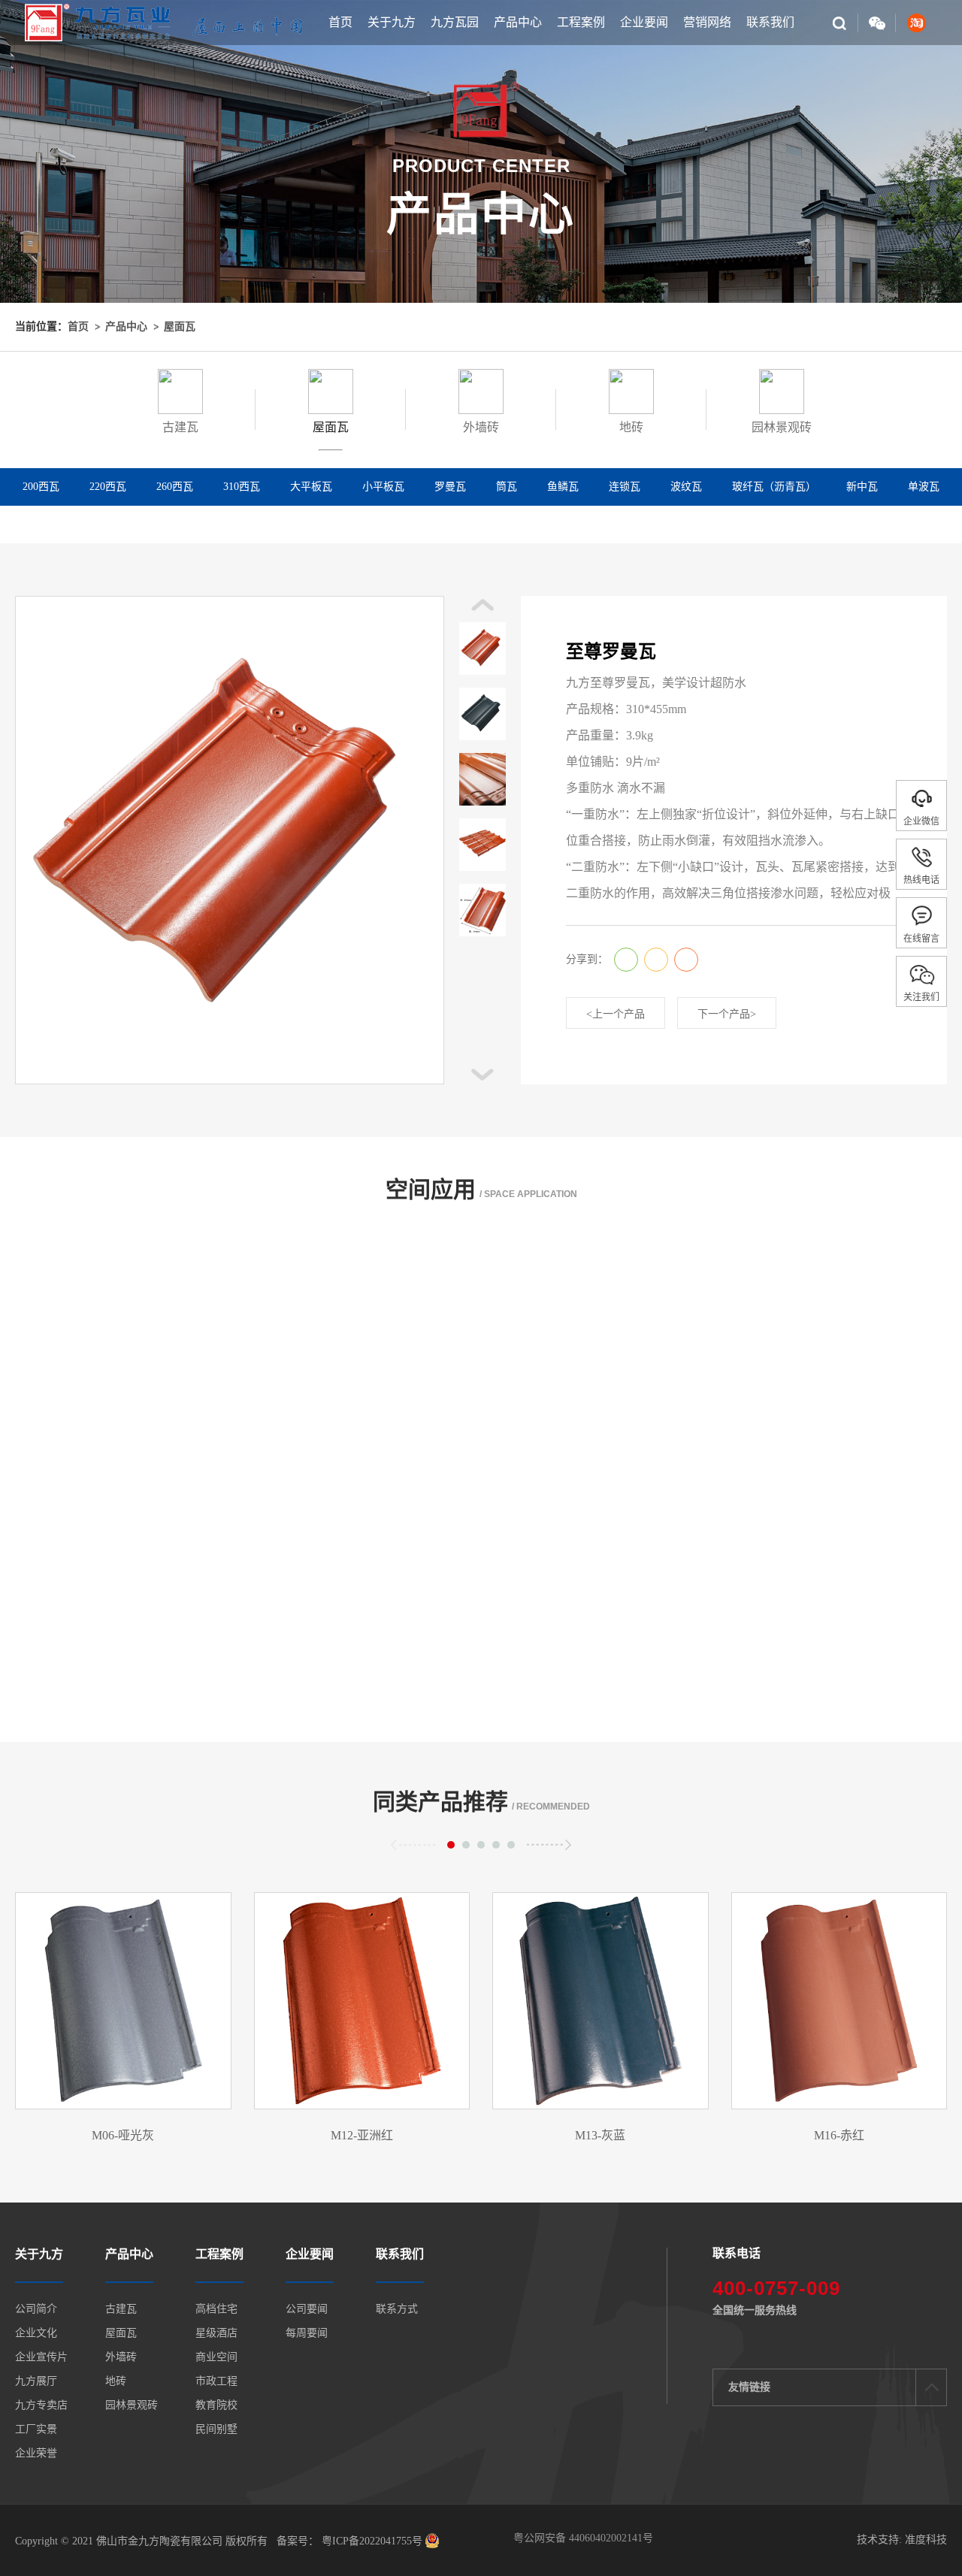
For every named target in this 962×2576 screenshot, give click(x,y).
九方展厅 (36, 2381)
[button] (483, 1075)
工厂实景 (36, 2429)
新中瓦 (862, 487)
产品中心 (518, 22)
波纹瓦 (686, 487)
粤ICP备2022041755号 (371, 2541)
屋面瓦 (180, 327)
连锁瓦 (625, 487)
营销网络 (707, 22)
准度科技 (926, 2540)
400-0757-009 (776, 2288)
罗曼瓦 (450, 487)
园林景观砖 (132, 2405)
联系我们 (770, 22)
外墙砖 (121, 2357)
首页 (340, 22)
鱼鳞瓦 (563, 487)
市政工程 (216, 2381)
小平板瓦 (383, 487)
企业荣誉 (36, 2454)
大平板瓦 (311, 487)
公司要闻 (307, 2309)
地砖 (116, 2381)
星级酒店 (216, 2333)
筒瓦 (507, 487)
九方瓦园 (455, 22)
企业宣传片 (41, 2357)
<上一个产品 (616, 1014)
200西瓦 (41, 487)
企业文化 (36, 2333)
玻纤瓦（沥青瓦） (774, 487)
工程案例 (581, 22)
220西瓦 (108, 487)
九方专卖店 (41, 2405)
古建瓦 (121, 2309)
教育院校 (216, 2405)
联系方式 (397, 2309)
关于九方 (392, 22)
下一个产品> (727, 1014)
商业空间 (216, 2357)
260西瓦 (175, 487)
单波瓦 (924, 487)
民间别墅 (216, 2429)
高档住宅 (216, 2309)
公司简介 (36, 2309)
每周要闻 (307, 2333)
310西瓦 (242, 487)
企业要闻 (644, 22)
